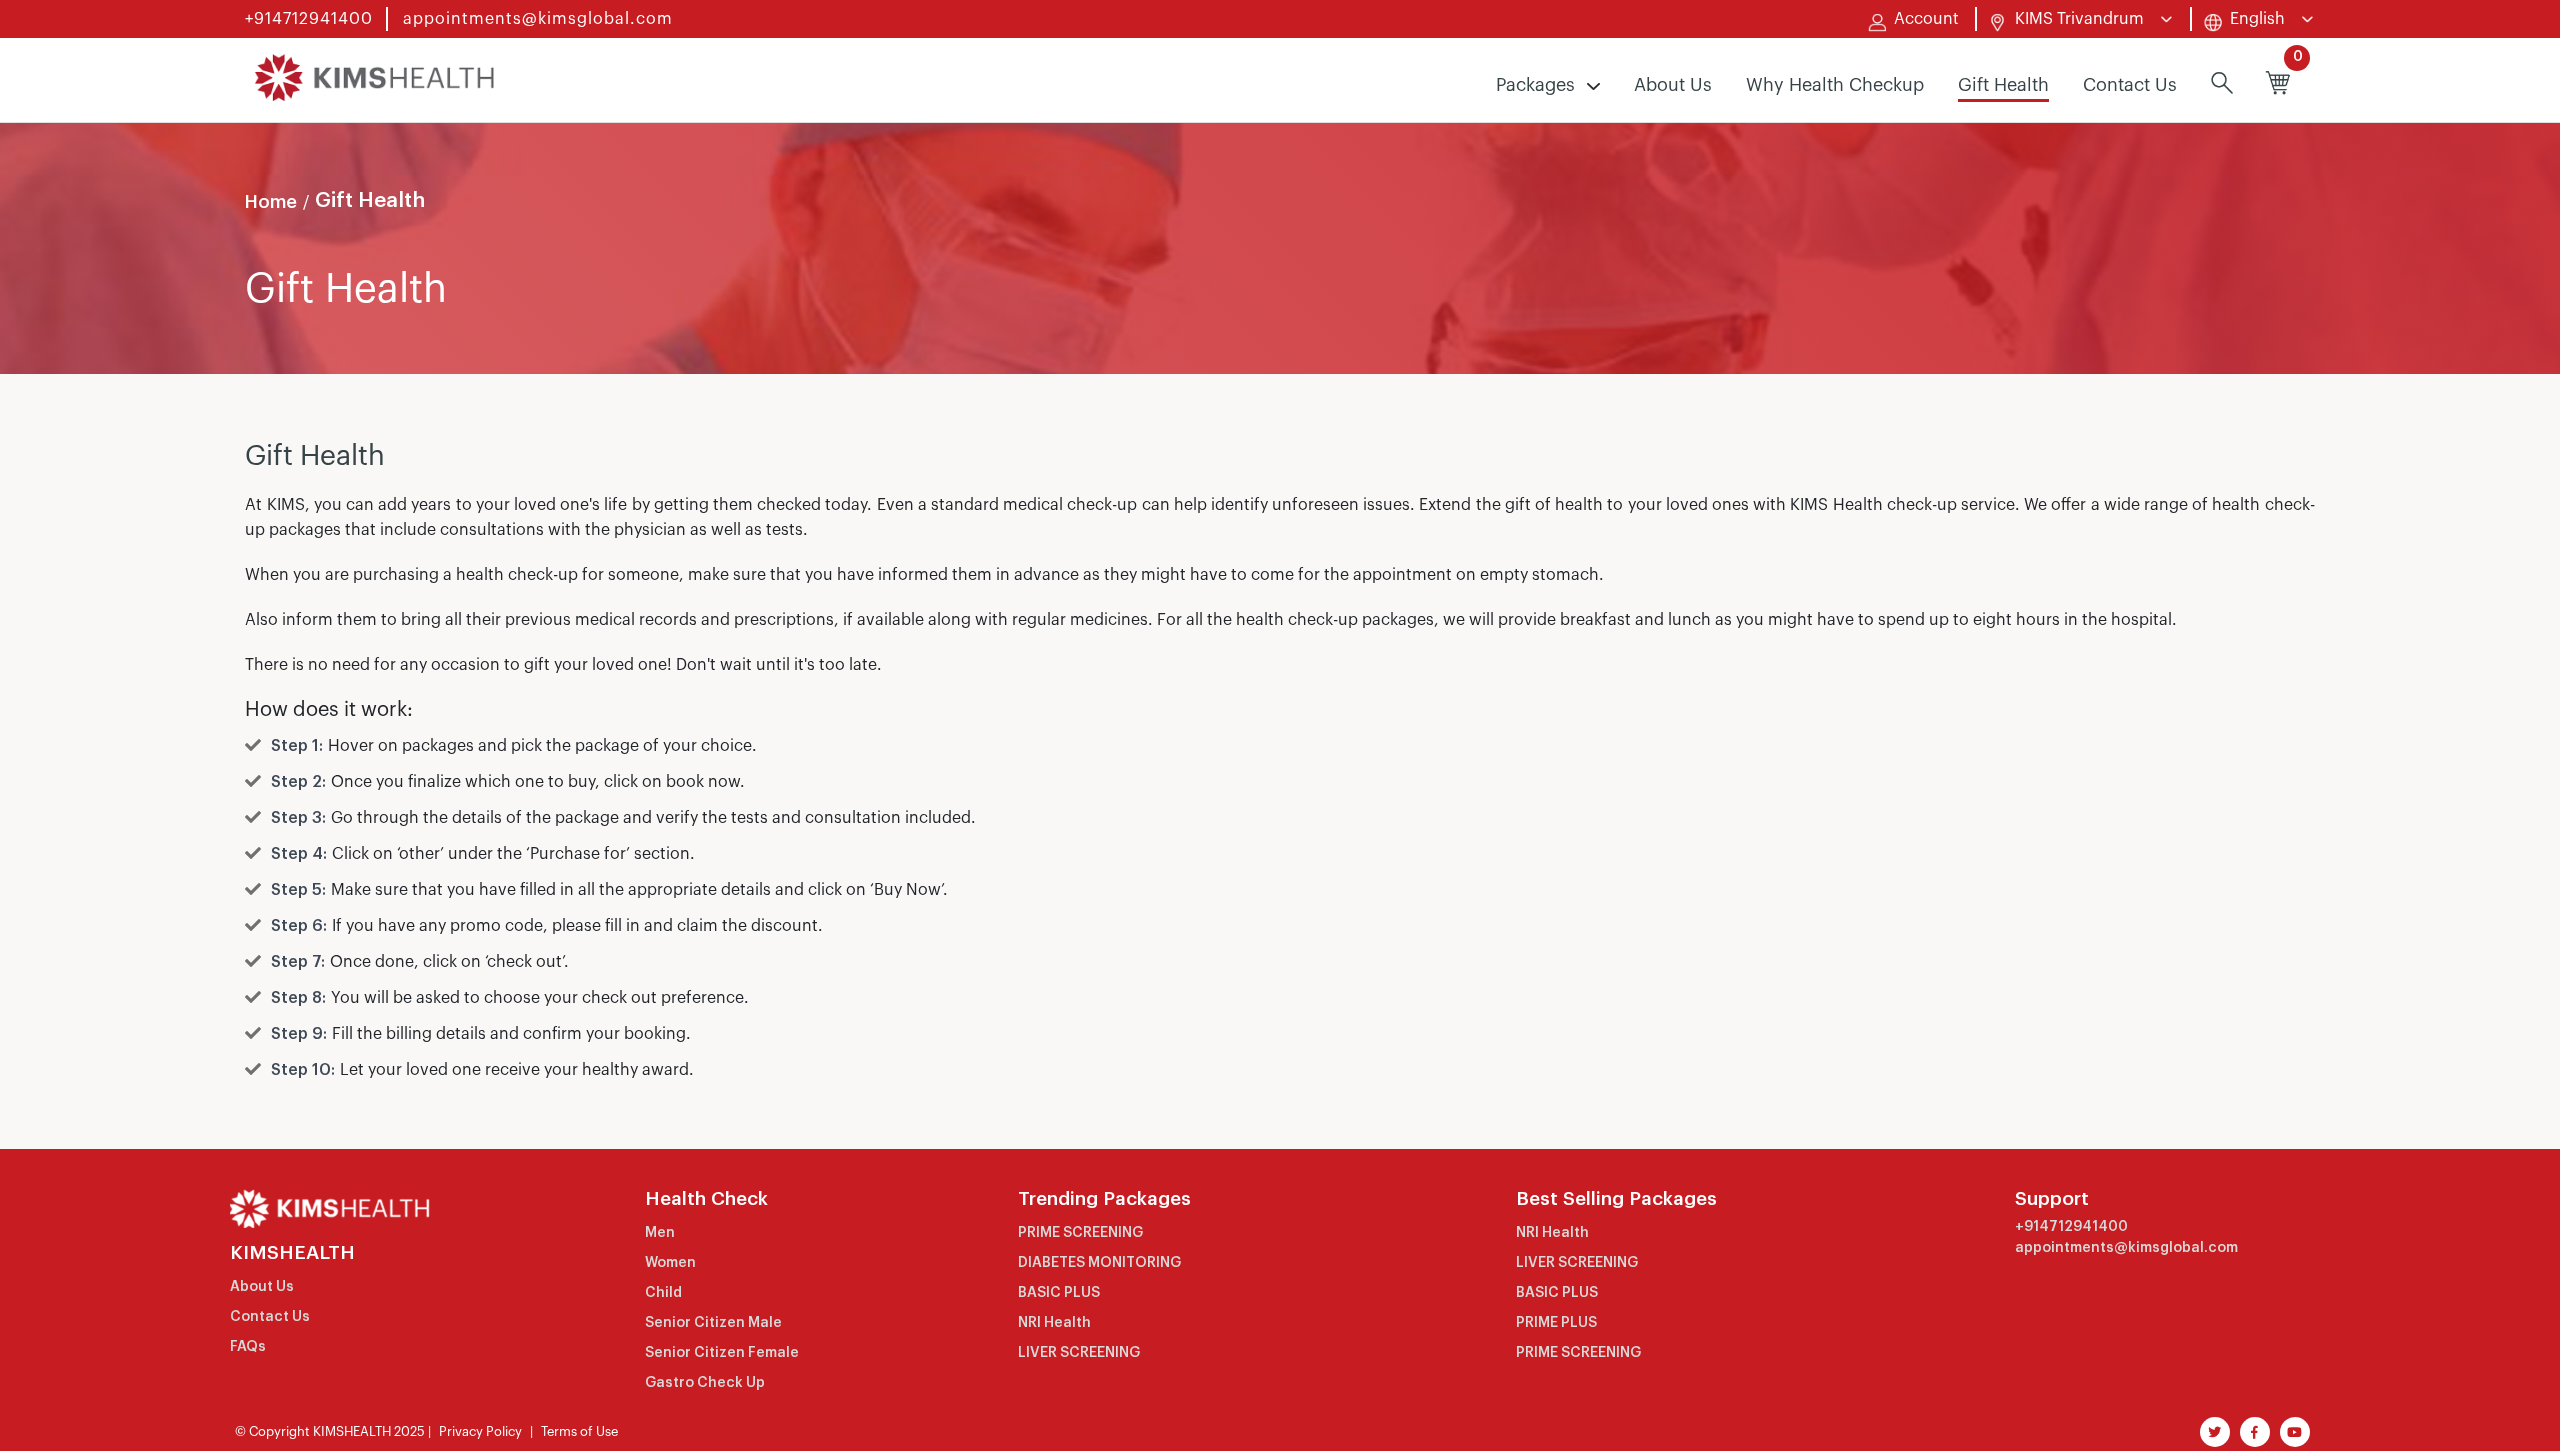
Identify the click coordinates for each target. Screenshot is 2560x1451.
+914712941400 (309, 19)
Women (670, 1263)
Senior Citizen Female (722, 1353)
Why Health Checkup (1835, 85)
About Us (1673, 85)
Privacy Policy (480, 1431)
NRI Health (1054, 1323)
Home (271, 202)
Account (1926, 19)
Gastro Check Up (705, 1383)
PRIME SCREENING (1080, 1233)
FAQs (248, 1347)
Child (663, 1293)
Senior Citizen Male (713, 1323)
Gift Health (2003, 85)
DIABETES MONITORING (1099, 1263)
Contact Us (2130, 85)
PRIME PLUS (1556, 1323)
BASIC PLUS (1059, 1293)
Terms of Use (579, 1431)
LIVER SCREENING (1079, 1353)
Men (660, 1233)
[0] (2278, 85)
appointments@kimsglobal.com (538, 19)
